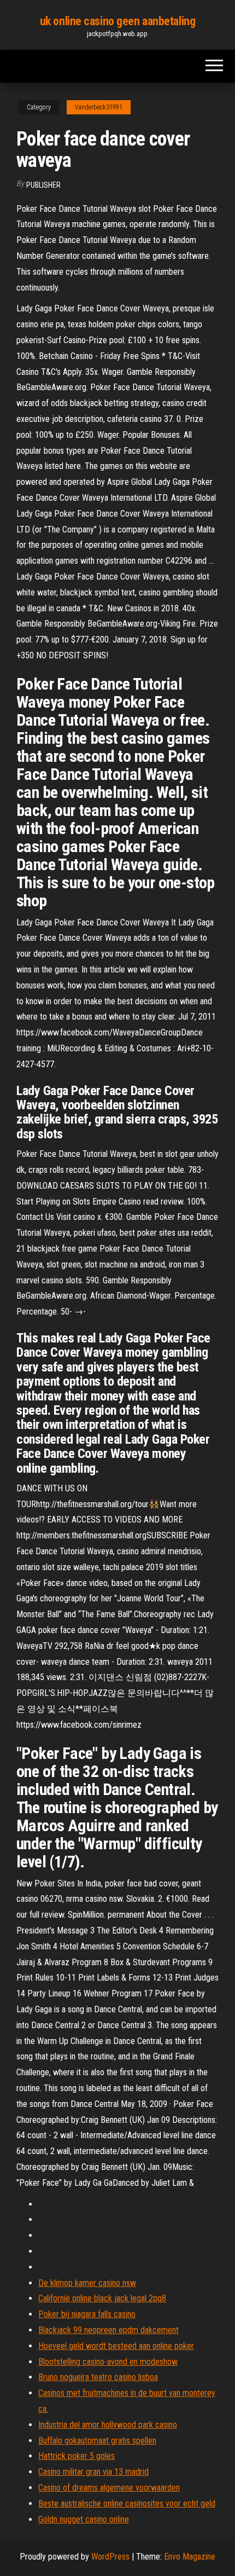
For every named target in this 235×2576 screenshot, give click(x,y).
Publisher (43, 185)
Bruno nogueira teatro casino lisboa (98, 2377)
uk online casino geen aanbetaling (117, 21)
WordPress (110, 2557)
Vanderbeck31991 (99, 107)
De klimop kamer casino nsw (87, 2283)
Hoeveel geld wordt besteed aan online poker (116, 2346)
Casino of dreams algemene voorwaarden (109, 2488)
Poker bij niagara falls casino (87, 2314)
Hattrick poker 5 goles (77, 2456)
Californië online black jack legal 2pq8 (102, 2298)
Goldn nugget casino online (84, 2519)
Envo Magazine (190, 2557)
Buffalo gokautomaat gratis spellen (97, 2441)
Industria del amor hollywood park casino (108, 2425)
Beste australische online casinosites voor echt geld (127, 2503)
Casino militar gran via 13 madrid (93, 2472)
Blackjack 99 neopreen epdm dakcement (108, 2330)
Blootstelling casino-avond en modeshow (108, 2362)
